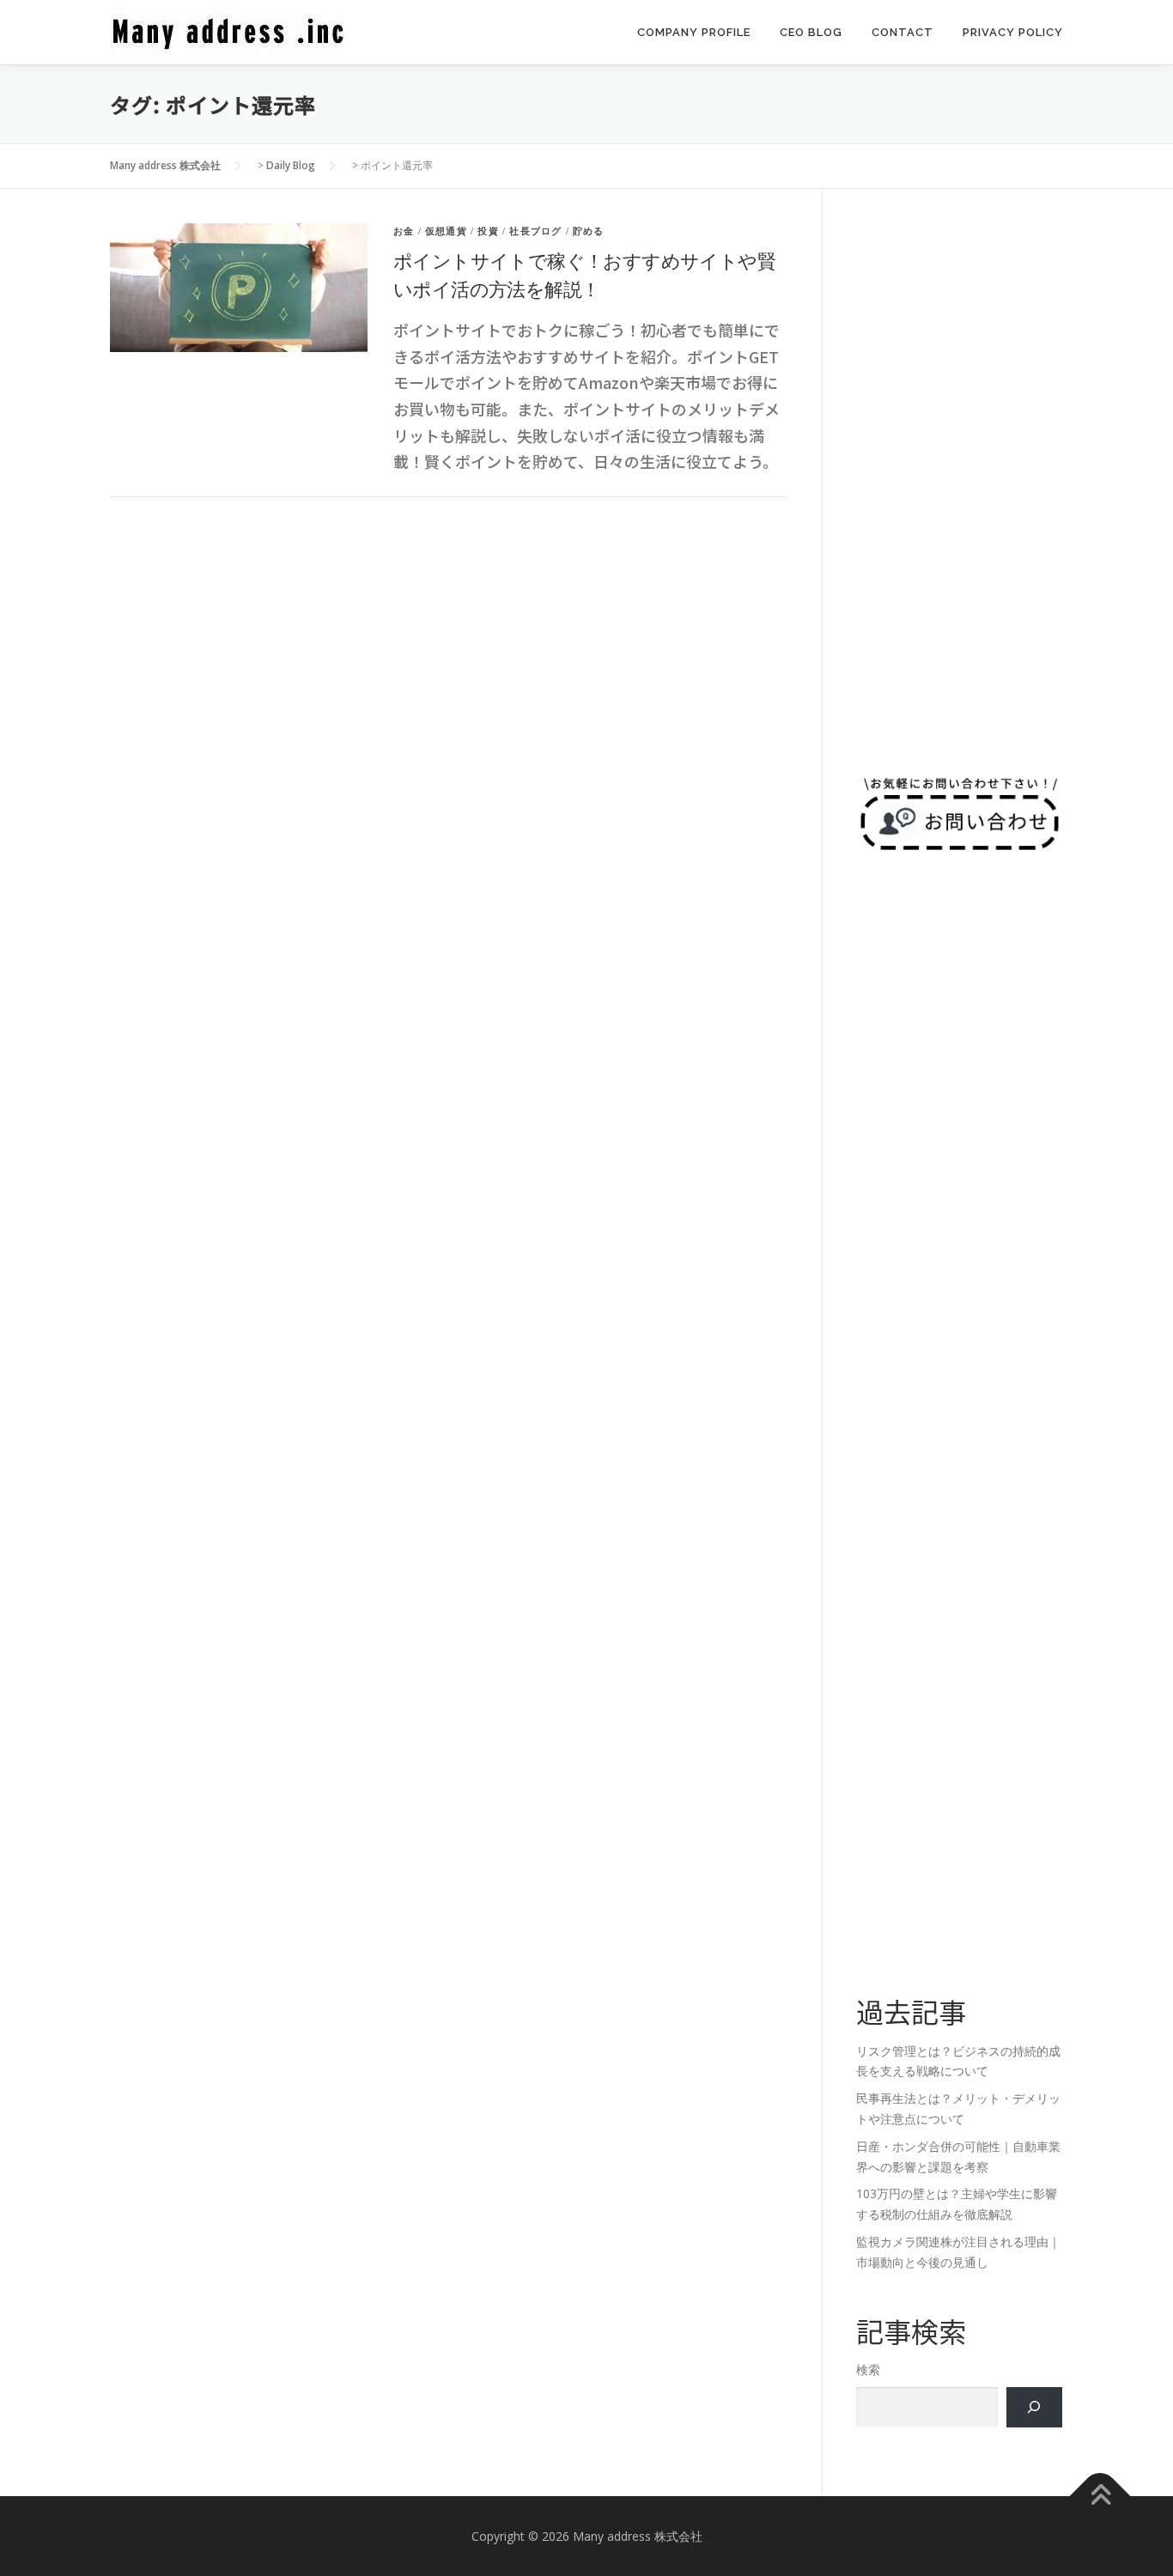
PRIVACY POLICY (1013, 32)
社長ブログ (535, 231)
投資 (488, 231)
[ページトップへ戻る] (1100, 2496)
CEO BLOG (811, 32)
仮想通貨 (446, 231)
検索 (868, 2369)
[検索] (1034, 2407)
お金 (404, 231)
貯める (589, 231)
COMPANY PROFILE (694, 32)
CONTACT (903, 32)
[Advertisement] (959, 481)
